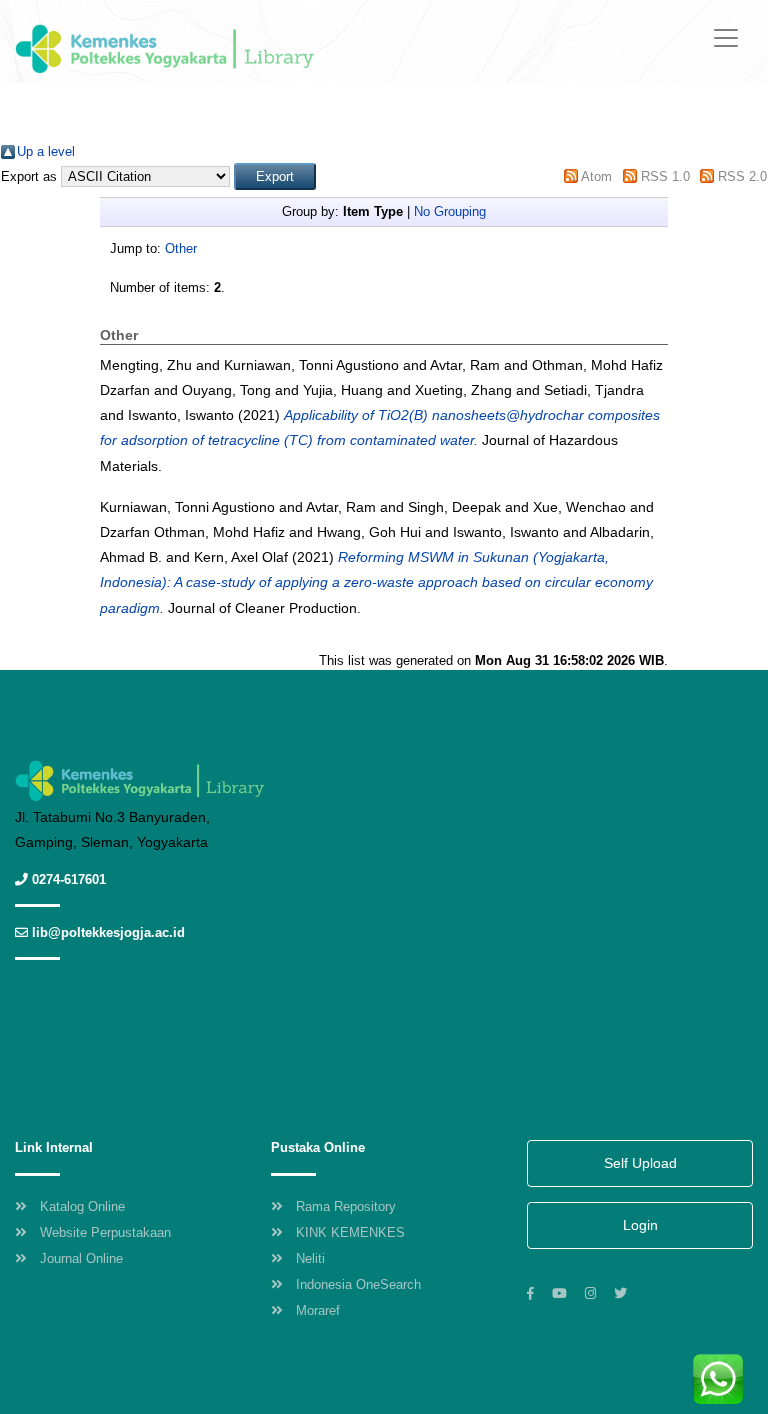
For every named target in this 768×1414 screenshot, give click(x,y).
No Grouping (450, 211)
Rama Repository (346, 1206)
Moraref (318, 1310)
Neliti (310, 1258)
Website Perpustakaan (105, 1232)
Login (640, 1225)
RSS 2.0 (742, 176)
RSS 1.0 (665, 176)
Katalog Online (82, 1206)
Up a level (46, 151)
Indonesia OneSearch (358, 1284)
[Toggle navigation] (726, 38)
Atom (596, 176)
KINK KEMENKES (350, 1232)
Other (181, 248)
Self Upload (640, 1163)
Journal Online (81, 1258)
